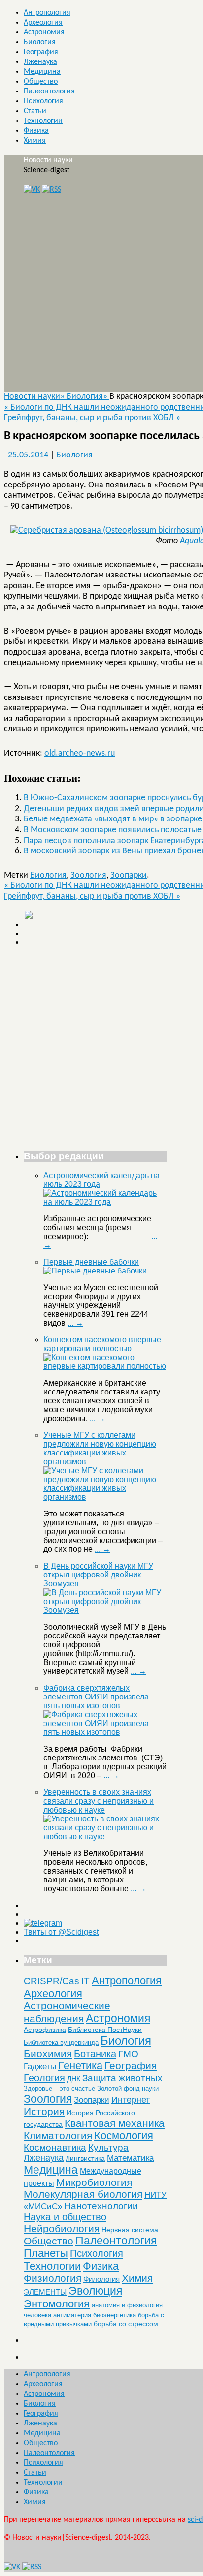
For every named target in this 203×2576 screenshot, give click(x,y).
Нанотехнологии (101, 2206)
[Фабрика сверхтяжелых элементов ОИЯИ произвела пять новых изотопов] (105, 1732)
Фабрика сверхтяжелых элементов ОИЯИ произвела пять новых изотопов (96, 1697)
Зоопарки (129, 875)
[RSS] (51, 190)
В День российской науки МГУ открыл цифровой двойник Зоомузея (98, 1575)
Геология (44, 2078)
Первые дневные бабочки (91, 1262)
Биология (40, 42)
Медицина (42, 72)
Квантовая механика (115, 2123)
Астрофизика (45, 2030)
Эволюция (95, 2291)
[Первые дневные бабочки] (95, 1271)
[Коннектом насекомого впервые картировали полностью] (105, 1366)
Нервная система (130, 2230)
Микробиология (94, 2182)
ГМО (128, 2054)
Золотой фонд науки (128, 2088)
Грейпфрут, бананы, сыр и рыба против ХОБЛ (92, 418)
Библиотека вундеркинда (61, 2043)
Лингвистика (85, 2158)
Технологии (43, 121)
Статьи (35, 111)
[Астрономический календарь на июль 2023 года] (105, 1202)
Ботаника (95, 2054)
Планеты (46, 2253)
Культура (108, 2147)
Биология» (88, 397)
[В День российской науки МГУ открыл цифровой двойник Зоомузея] (105, 1610)
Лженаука (40, 62)
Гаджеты (40, 2066)
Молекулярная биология (83, 2194)
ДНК (74, 2079)
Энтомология (57, 2304)
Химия (35, 141)
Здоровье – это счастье (59, 2088)
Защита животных (122, 2078)
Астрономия (44, 32)
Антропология (47, 13)
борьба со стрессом (126, 2324)
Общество (41, 82)
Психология (43, 101)
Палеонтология (49, 91)
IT (85, 1981)
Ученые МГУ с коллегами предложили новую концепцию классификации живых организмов (100, 1448)
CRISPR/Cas (51, 1981)
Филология (101, 2279)
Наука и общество (65, 2217)
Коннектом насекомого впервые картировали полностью (102, 1344)
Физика (36, 131)
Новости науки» (35, 397)
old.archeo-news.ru (80, 753)
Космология (124, 2136)
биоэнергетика (115, 2315)
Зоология (88, 875)
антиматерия (72, 2315)
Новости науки (48, 160)
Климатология (58, 2136)
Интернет (131, 2100)
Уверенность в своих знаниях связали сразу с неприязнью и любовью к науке (99, 1801)
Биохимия (48, 2053)
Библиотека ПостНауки (105, 2030)
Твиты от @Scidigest (61, 1932)
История (44, 2111)
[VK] (32, 190)
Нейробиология (62, 2228)
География (41, 52)
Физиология (52, 2278)
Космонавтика (55, 2147)
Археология (43, 23)
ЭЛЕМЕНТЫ (45, 2292)
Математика (130, 2158)
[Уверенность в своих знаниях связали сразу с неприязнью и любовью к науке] (105, 1836)
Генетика (80, 2066)
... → (75, 1323)
